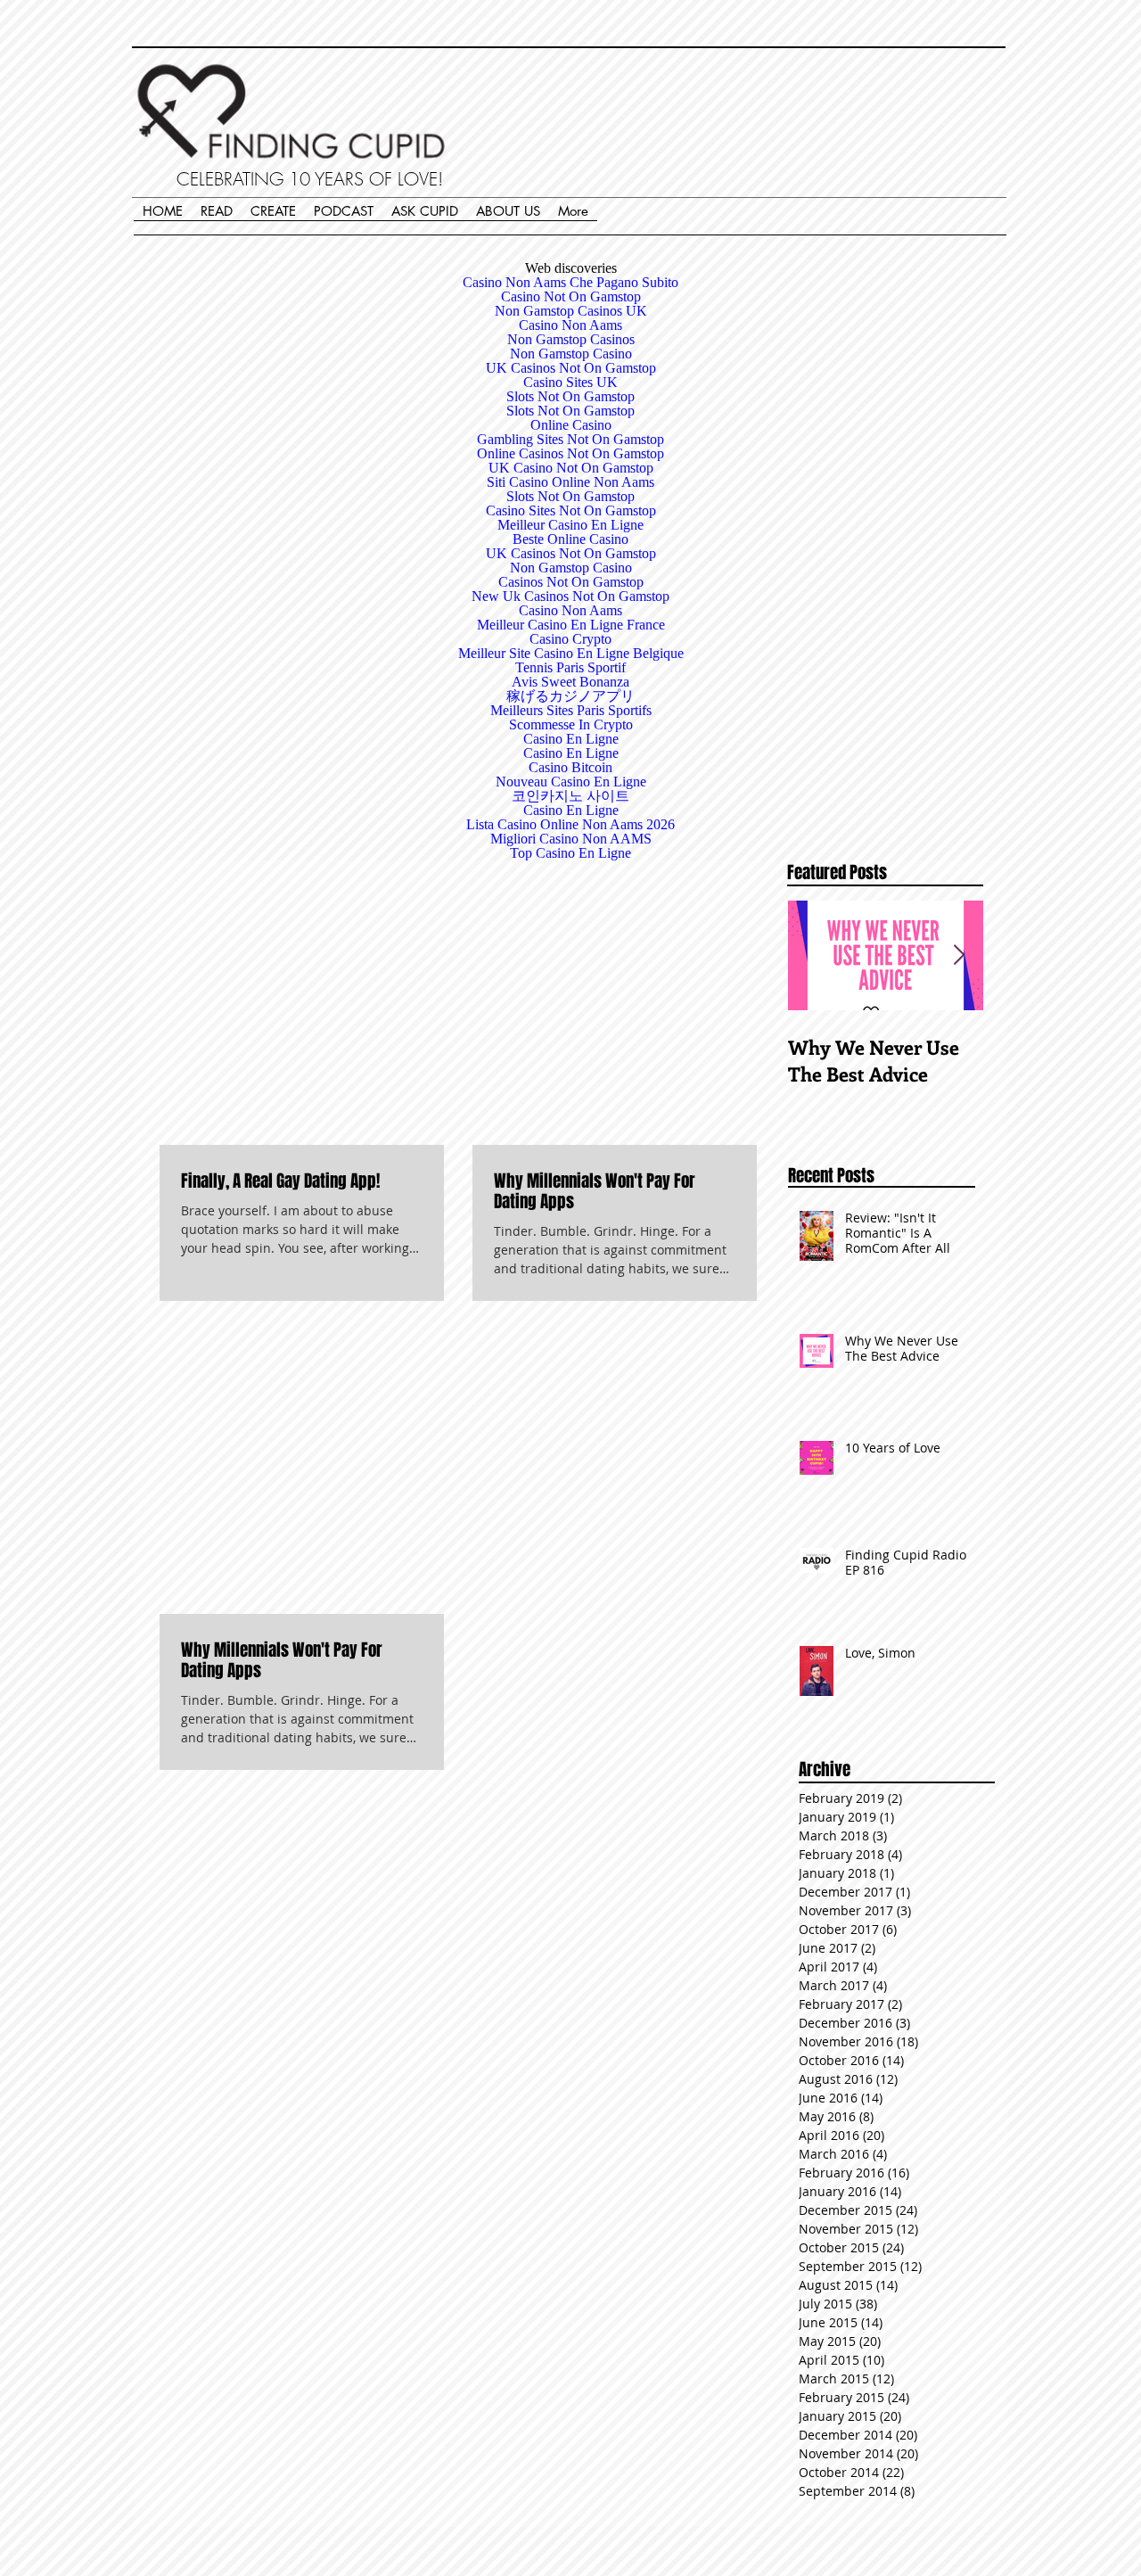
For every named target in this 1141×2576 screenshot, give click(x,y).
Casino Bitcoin (570, 767)
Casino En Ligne (571, 739)
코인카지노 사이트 (570, 796)
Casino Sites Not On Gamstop (571, 510)
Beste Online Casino (570, 539)
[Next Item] (959, 955)
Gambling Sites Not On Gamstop (570, 439)
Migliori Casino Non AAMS (571, 839)
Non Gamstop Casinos (571, 339)
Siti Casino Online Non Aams (570, 482)
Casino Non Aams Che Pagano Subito (570, 282)
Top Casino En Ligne (570, 853)
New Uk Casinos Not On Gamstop (570, 596)
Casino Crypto (570, 639)
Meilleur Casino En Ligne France (571, 625)
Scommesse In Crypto (571, 724)
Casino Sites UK (570, 382)
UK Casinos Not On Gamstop (571, 368)
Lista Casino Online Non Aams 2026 (570, 824)
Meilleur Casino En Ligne (570, 525)
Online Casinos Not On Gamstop (570, 453)
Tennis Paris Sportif (570, 667)
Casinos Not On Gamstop (571, 582)
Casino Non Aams (570, 325)
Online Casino (571, 425)
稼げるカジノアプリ (570, 696)
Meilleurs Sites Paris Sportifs (571, 710)
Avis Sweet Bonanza (570, 682)
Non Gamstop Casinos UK (571, 311)
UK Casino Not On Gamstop (571, 468)
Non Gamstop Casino (571, 354)
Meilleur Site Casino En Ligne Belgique (571, 653)
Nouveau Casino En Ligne (571, 782)
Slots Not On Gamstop (570, 396)
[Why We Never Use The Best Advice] (886, 955)
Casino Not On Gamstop (571, 296)
